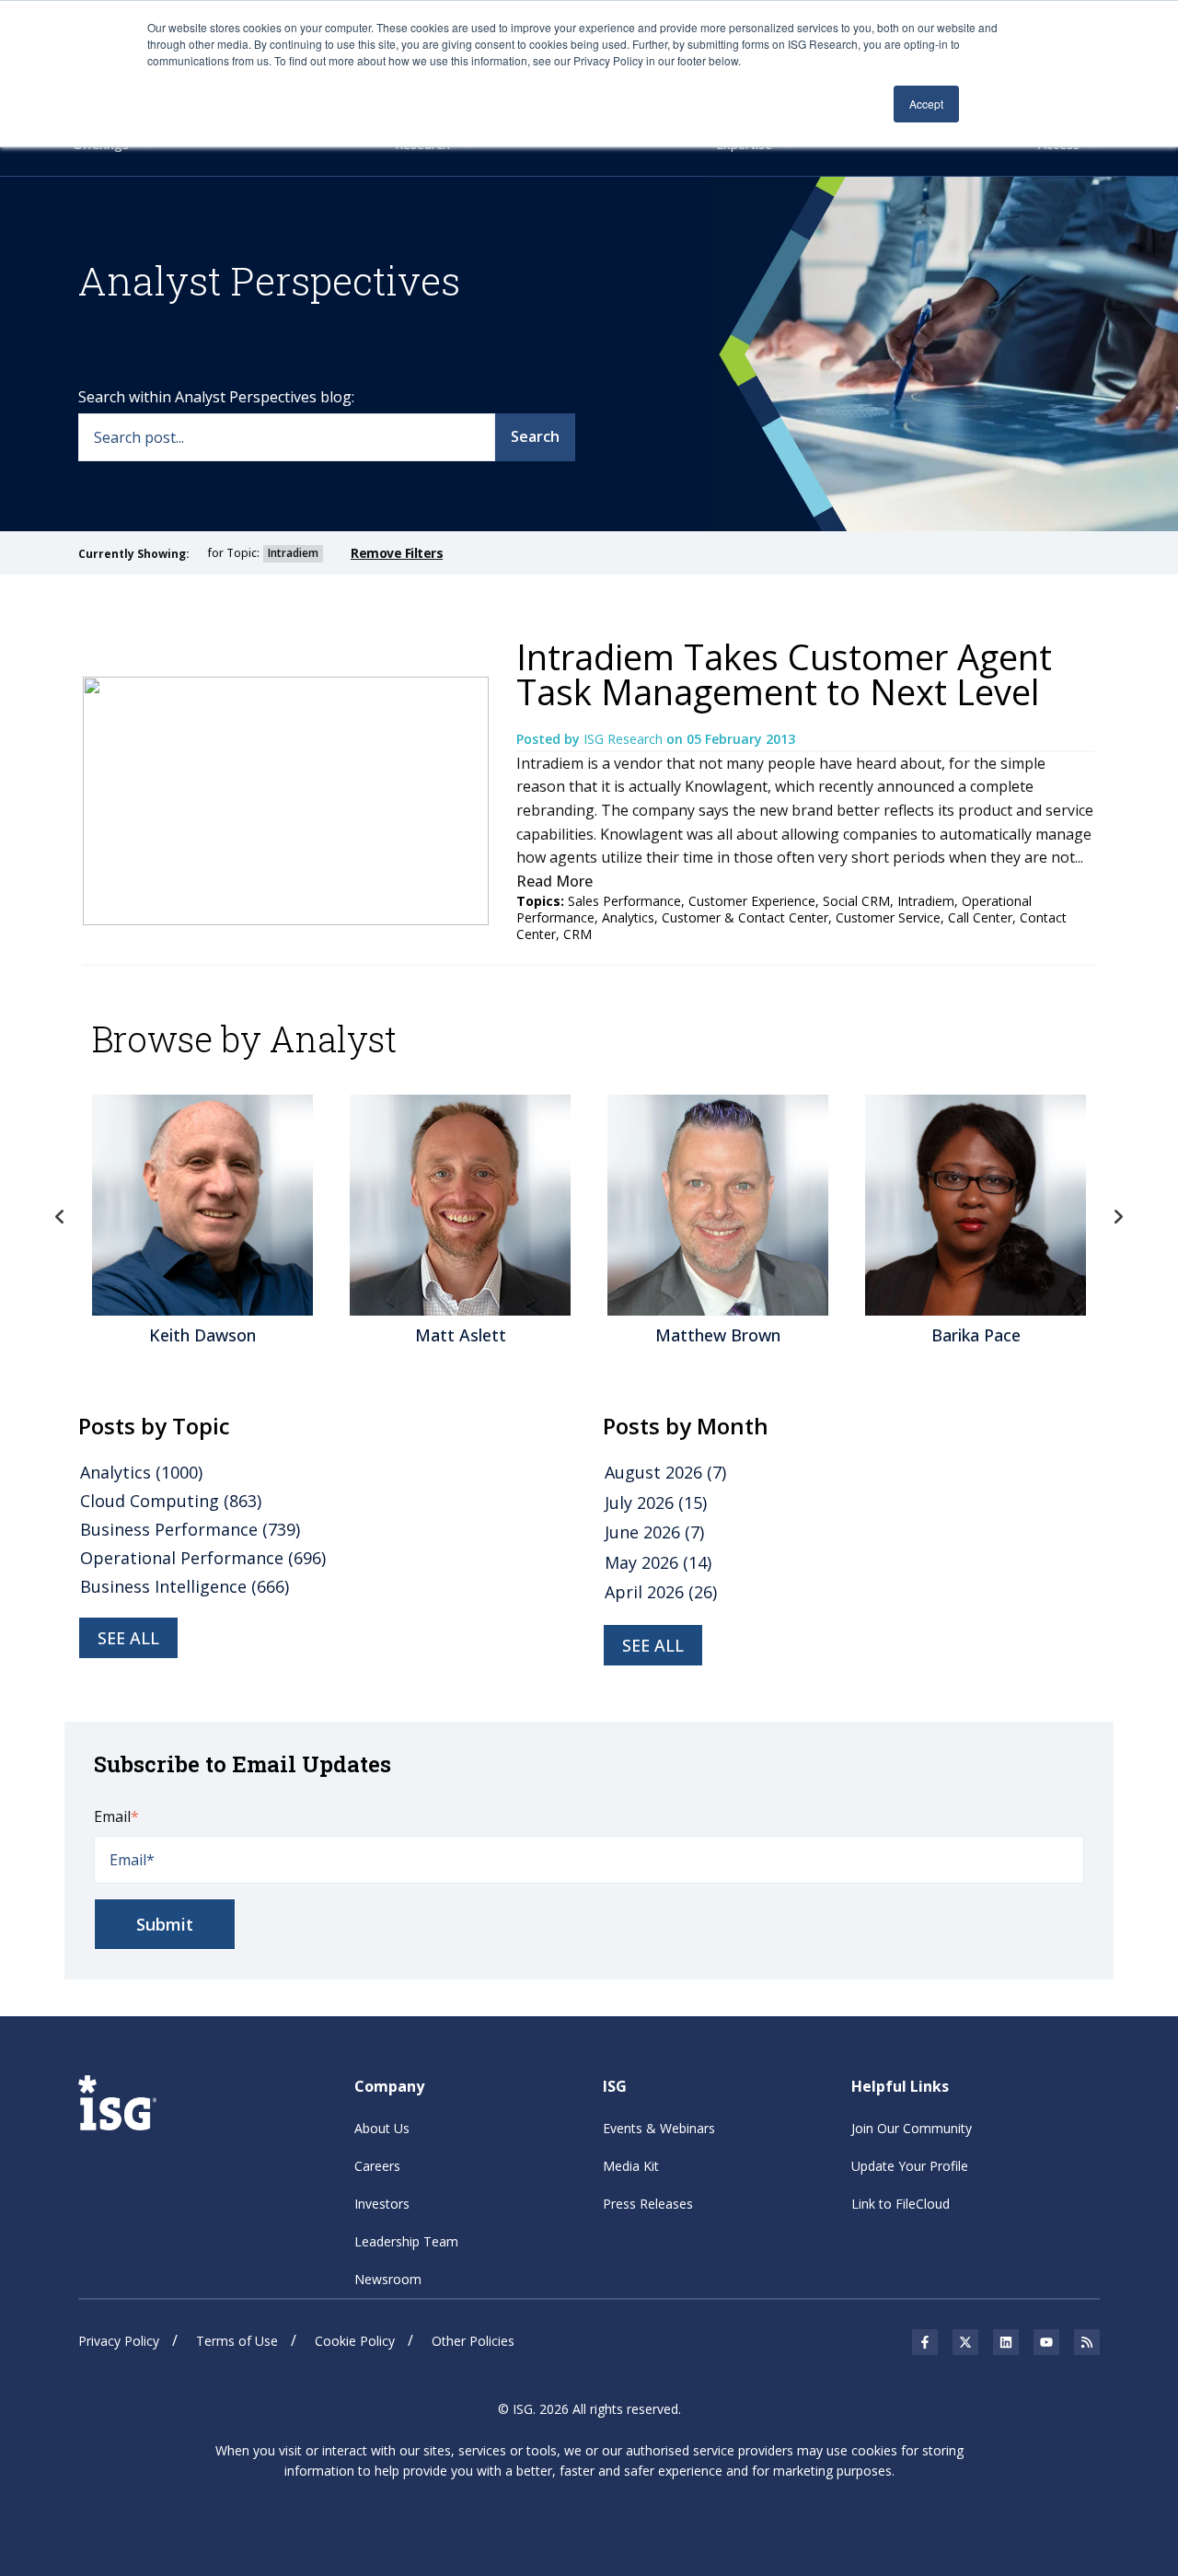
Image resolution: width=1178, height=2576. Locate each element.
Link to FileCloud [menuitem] (901, 2204)
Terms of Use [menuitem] (237, 2341)
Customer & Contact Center (745, 917)
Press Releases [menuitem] (648, 2204)
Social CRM (856, 901)
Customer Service (888, 917)
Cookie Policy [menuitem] (355, 2341)
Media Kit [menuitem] (631, 2166)
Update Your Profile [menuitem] (910, 2166)
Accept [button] (926, 104)
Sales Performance (624, 901)
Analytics (628, 917)
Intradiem (926, 901)
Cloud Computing (171, 1501)
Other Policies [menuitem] (473, 2341)
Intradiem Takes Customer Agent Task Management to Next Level (784, 674)
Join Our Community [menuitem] (912, 2128)
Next (1118, 1217)
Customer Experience (752, 901)
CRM (577, 934)
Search (535, 436)
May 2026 (658, 1562)
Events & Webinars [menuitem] (659, 2128)
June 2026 (654, 1532)
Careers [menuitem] (377, 2166)
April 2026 (661, 1592)
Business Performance (190, 1529)
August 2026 (665, 1472)
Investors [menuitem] (382, 2204)
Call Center (980, 917)
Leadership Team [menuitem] (406, 2241)
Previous (60, 1217)
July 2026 (656, 1503)
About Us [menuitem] (382, 2128)
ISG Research (625, 739)
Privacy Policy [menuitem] (119, 2341)
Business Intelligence (185, 1586)
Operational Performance (203, 1558)
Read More (554, 881)
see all (128, 1638)
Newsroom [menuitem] (388, 2279)
